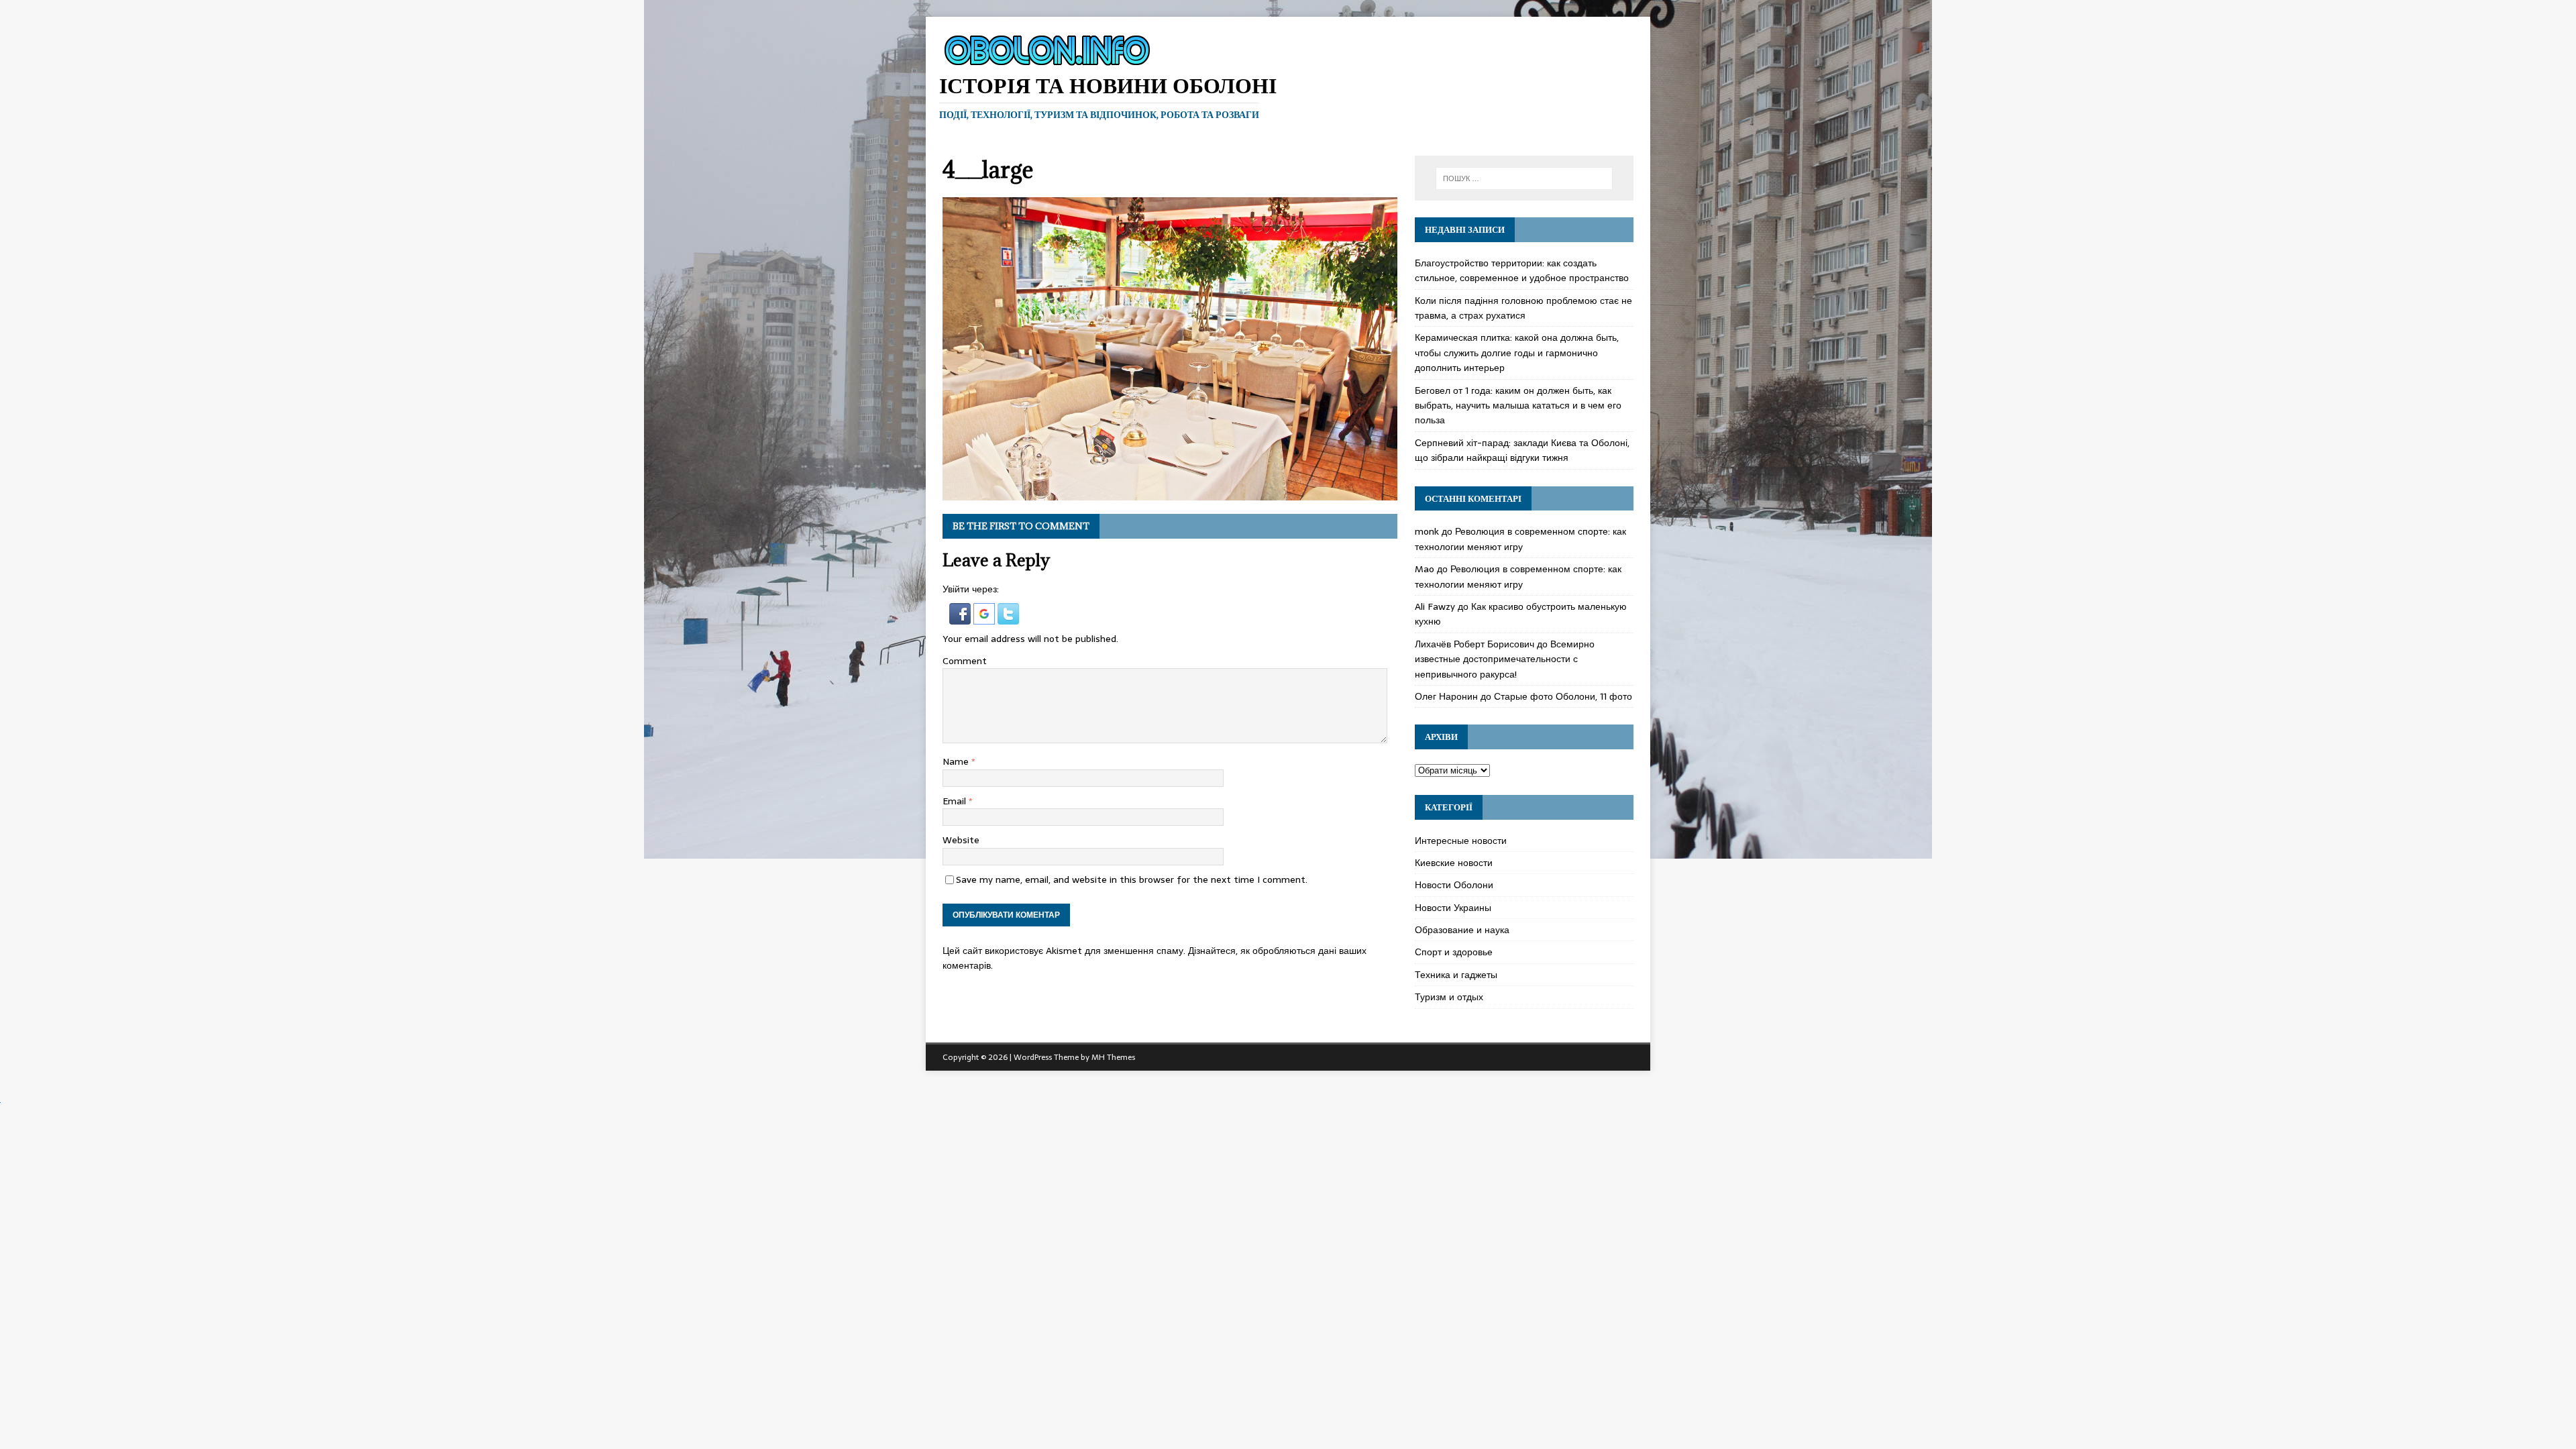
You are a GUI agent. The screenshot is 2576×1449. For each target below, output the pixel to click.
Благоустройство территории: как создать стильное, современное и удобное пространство (1522, 270)
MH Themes (1113, 1057)
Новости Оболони (1454, 885)
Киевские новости (1454, 863)
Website (961, 840)
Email (956, 801)
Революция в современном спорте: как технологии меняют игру (1520, 539)
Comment (965, 661)
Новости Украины (1453, 908)
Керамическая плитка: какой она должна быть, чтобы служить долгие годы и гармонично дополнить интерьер (1517, 353)
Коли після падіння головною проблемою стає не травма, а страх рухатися (1523, 308)
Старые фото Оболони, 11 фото (1563, 696)
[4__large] (1170, 493)
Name (957, 761)
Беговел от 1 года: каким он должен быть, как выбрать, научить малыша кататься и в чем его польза (1518, 406)
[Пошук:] (1524, 178)
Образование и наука (1462, 930)
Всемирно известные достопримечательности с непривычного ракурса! (1505, 659)
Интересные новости (1461, 841)
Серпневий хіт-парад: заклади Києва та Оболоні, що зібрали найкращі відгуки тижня (1522, 450)
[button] (961, 617)
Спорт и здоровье (1454, 952)
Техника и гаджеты (1456, 975)
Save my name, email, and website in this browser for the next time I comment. (1132, 879)
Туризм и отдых (1449, 997)
